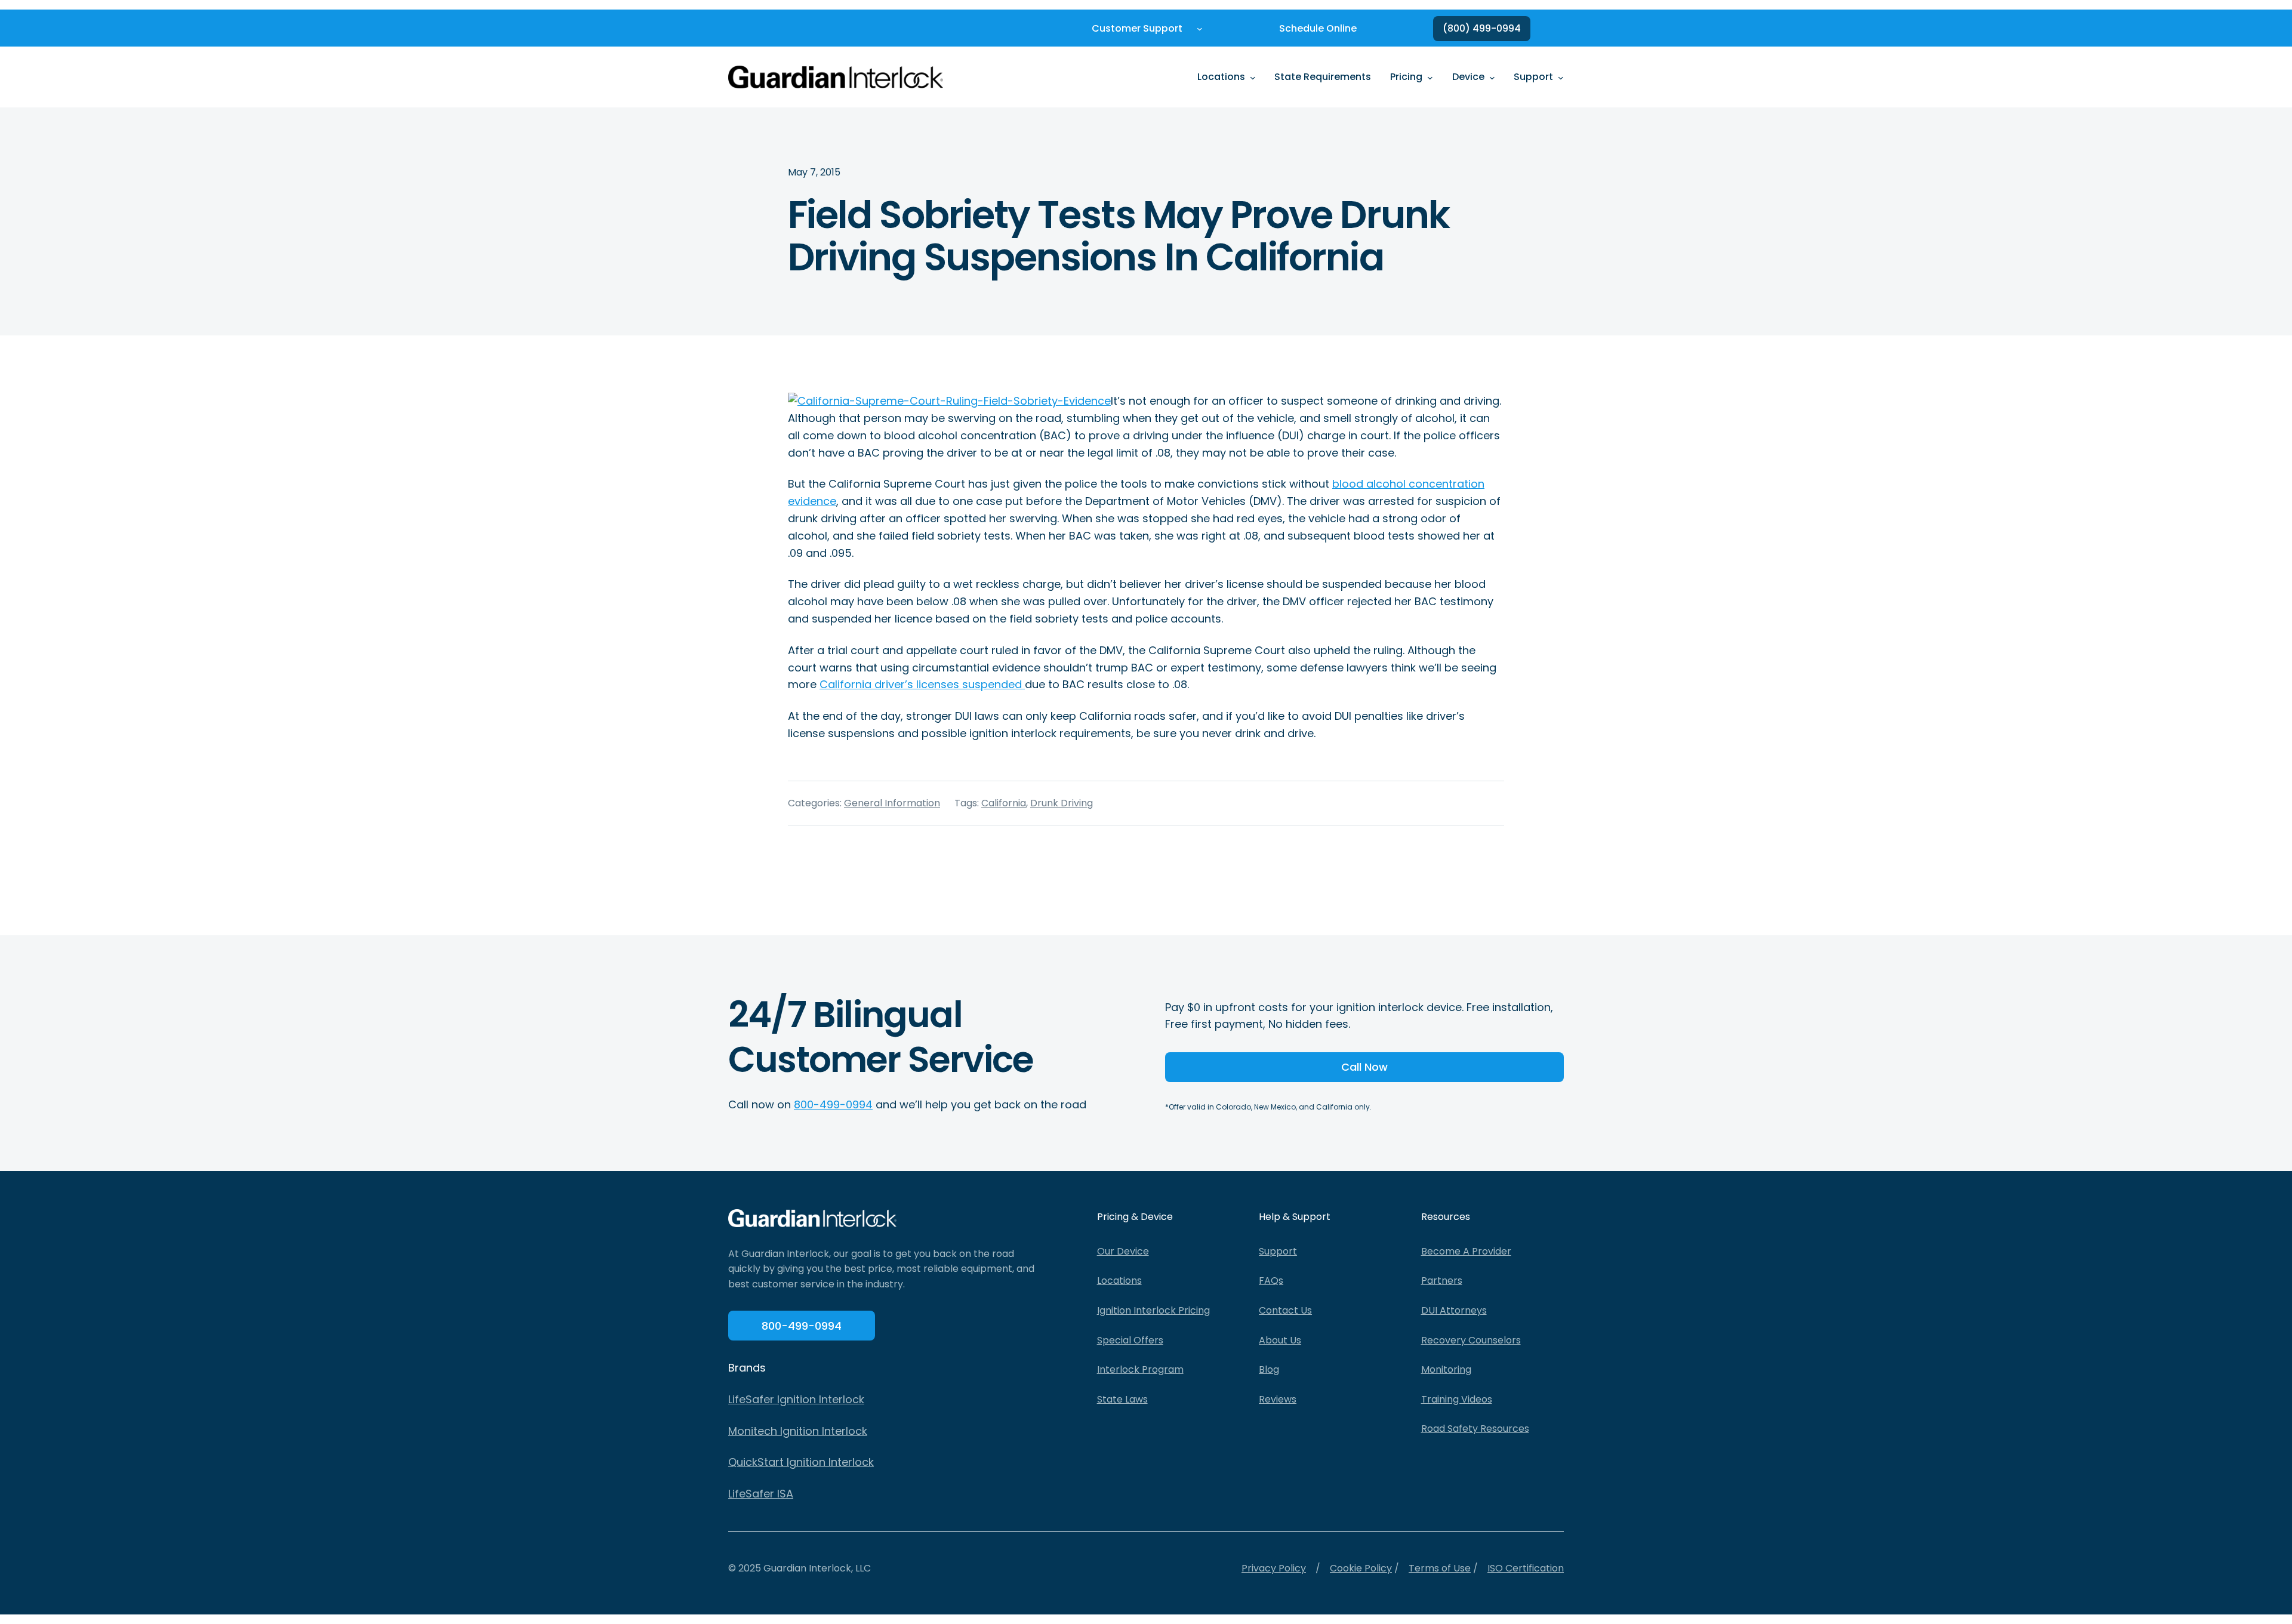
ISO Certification (1526, 1568)
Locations (1119, 1281)
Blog (1269, 1369)
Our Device (1123, 1251)
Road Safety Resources (1475, 1429)
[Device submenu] (1492, 77)
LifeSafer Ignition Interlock (796, 1399)
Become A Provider (1466, 1251)
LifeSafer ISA (761, 1494)
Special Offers (1130, 1340)
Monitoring (1446, 1369)
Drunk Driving (1062, 803)
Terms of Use (1440, 1568)
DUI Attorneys (1454, 1310)
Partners (1442, 1281)
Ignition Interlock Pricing (1153, 1310)
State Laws (1122, 1399)
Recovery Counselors (1471, 1340)
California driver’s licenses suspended (922, 684)
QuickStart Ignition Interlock (801, 1462)
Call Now (1364, 1067)
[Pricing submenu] (1430, 77)
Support (1278, 1251)
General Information (892, 803)
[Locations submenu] (1253, 77)
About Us (1280, 1340)
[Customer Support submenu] (1200, 29)
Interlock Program (1140, 1369)
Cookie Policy (1361, 1568)
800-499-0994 (833, 1104)
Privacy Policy (1274, 1568)
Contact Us (1285, 1310)
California (1004, 803)
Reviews (1278, 1399)
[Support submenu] (1561, 77)
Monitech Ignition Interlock (798, 1431)
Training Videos (1457, 1399)
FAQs (1271, 1281)
